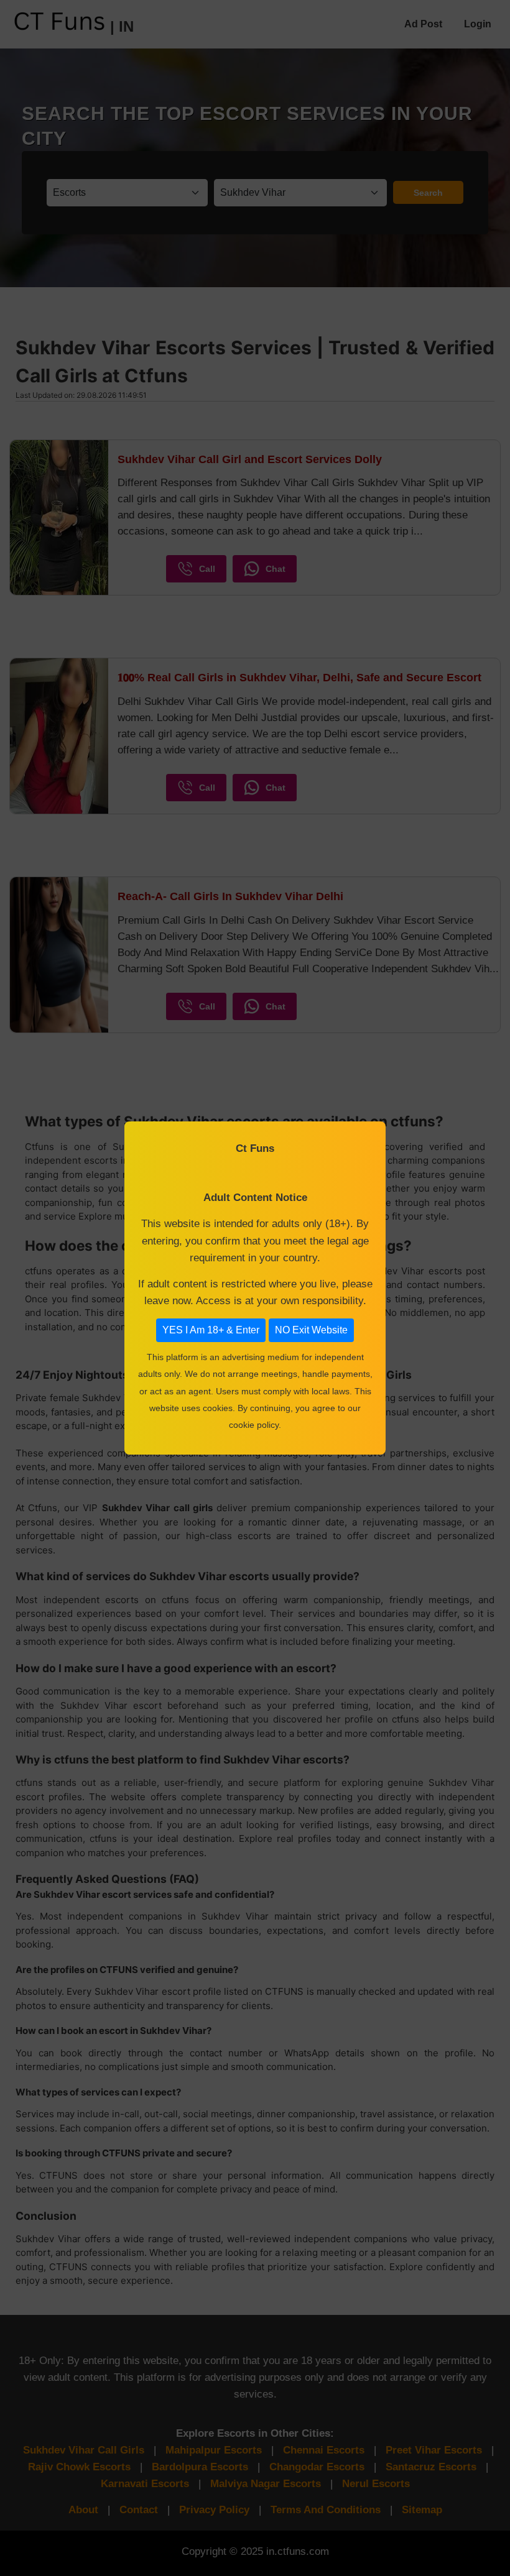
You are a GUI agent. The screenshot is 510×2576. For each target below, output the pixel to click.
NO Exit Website (311, 1330)
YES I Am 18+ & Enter (211, 1330)
